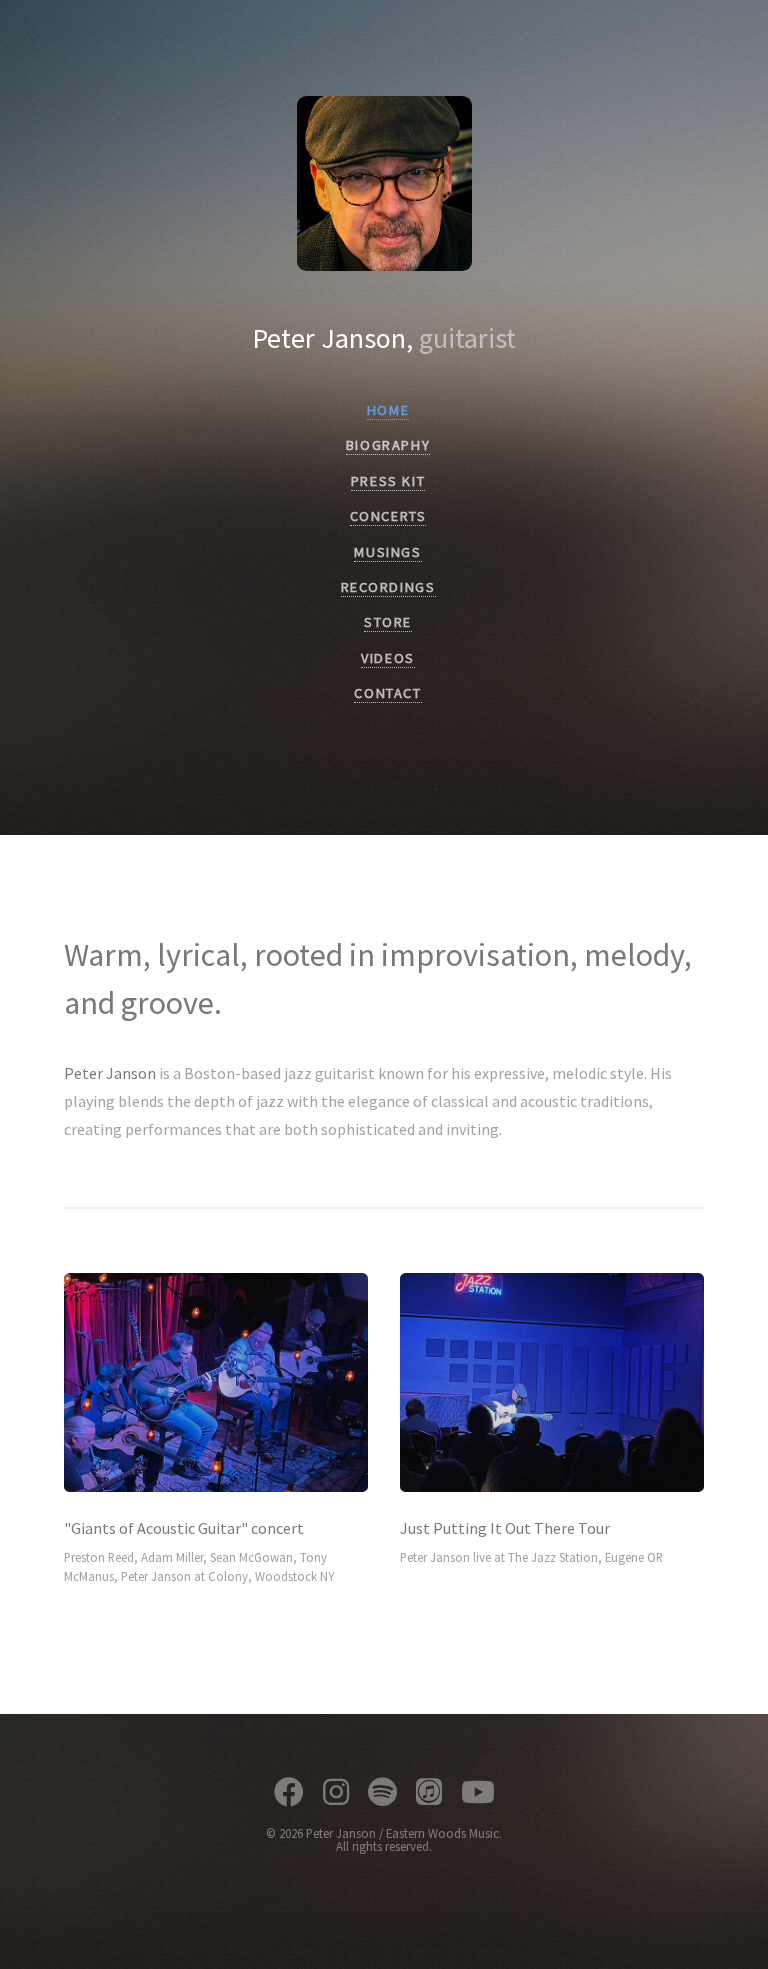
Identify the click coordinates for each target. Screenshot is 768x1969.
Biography (388, 445)
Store (388, 622)
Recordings (388, 587)
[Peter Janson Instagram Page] (336, 1795)
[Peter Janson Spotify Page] (382, 1795)
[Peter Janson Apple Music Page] (429, 1795)
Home (388, 410)
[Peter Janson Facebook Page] (289, 1795)
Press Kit (388, 481)
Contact (387, 693)
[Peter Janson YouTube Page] (478, 1795)
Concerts (388, 516)
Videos (388, 658)
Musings (387, 552)
